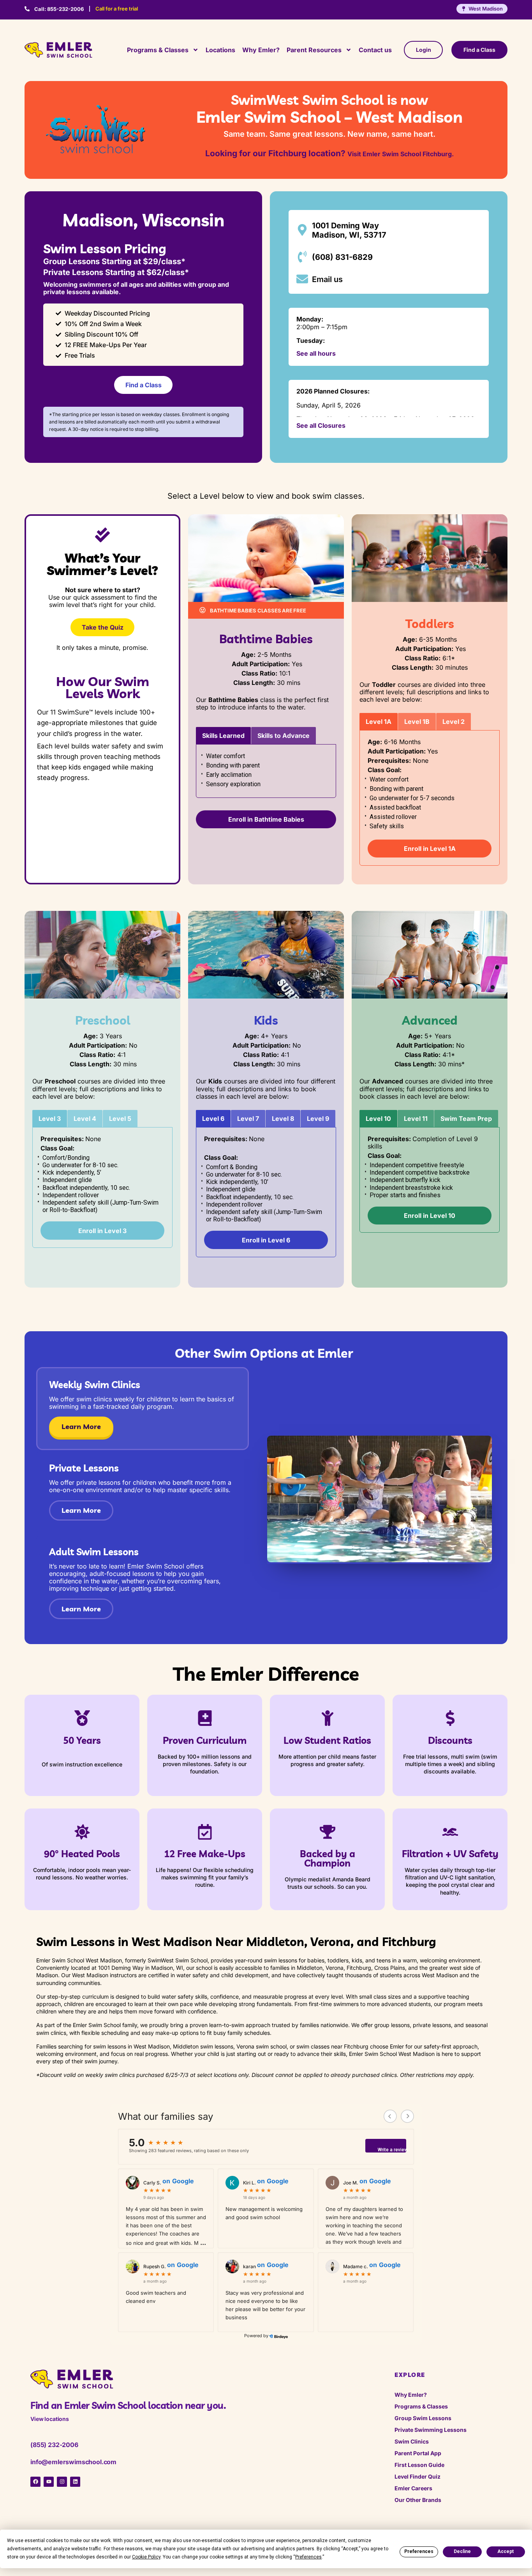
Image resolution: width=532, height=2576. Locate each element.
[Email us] (302, 279)
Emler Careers (413, 2488)
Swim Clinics (412, 2441)
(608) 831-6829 (342, 257)
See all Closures (321, 425)
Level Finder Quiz (417, 2476)
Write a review (392, 2150)
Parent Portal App (418, 2453)
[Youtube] (49, 2482)
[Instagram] (62, 2482)
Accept (506, 2551)
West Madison (486, 9)
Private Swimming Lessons (431, 2430)
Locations (220, 50)
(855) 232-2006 (54, 2445)
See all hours (316, 353)
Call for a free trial (117, 9)
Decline (462, 2551)
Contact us (375, 50)
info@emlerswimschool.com (73, 2462)
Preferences (419, 2551)
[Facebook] (35, 2482)
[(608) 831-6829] (302, 257)
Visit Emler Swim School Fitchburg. (401, 154)
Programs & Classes (158, 50)
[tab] (223, 736)
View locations (50, 2419)
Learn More (81, 1427)
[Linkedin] (75, 2482)
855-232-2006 (59, 9)
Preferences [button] (308, 2557)
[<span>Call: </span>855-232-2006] (27, 9)
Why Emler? (261, 50)
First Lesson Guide (419, 2465)
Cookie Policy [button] (146, 2557)
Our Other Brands (418, 2500)
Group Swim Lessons (423, 2418)
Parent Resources (314, 50)
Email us (327, 279)
